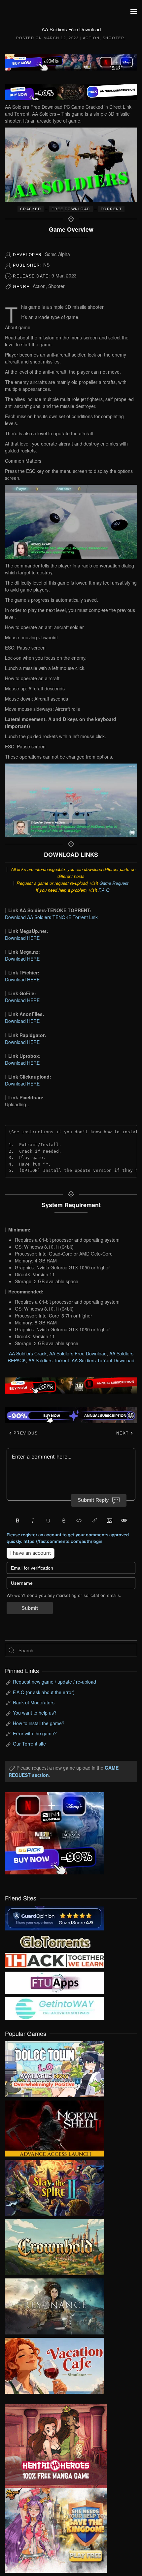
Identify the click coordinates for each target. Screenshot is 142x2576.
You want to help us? (35, 1713)
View (54, 2068)
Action (91, 38)
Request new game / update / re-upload (54, 1682)
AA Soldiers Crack (28, 1353)
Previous (25, 1433)
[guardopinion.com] (54, 1917)
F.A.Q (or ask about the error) (44, 1692)
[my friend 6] (54, 1982)
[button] (134, 12)
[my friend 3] (54, 1960)
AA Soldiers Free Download (78, 1353)
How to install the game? (39, 1723)
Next (123, 1433)
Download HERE (22, 938)
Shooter (114, 38)
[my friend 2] (54, 1941)
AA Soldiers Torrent (49, 1360)
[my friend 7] (54, 2008)
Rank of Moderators (34, 1702)
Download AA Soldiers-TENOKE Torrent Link (51, 917)
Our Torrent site (29, 1744)
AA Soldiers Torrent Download (103, 1360)
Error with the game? (35, 1733)
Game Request (114, 883)
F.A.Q (104, 890)
